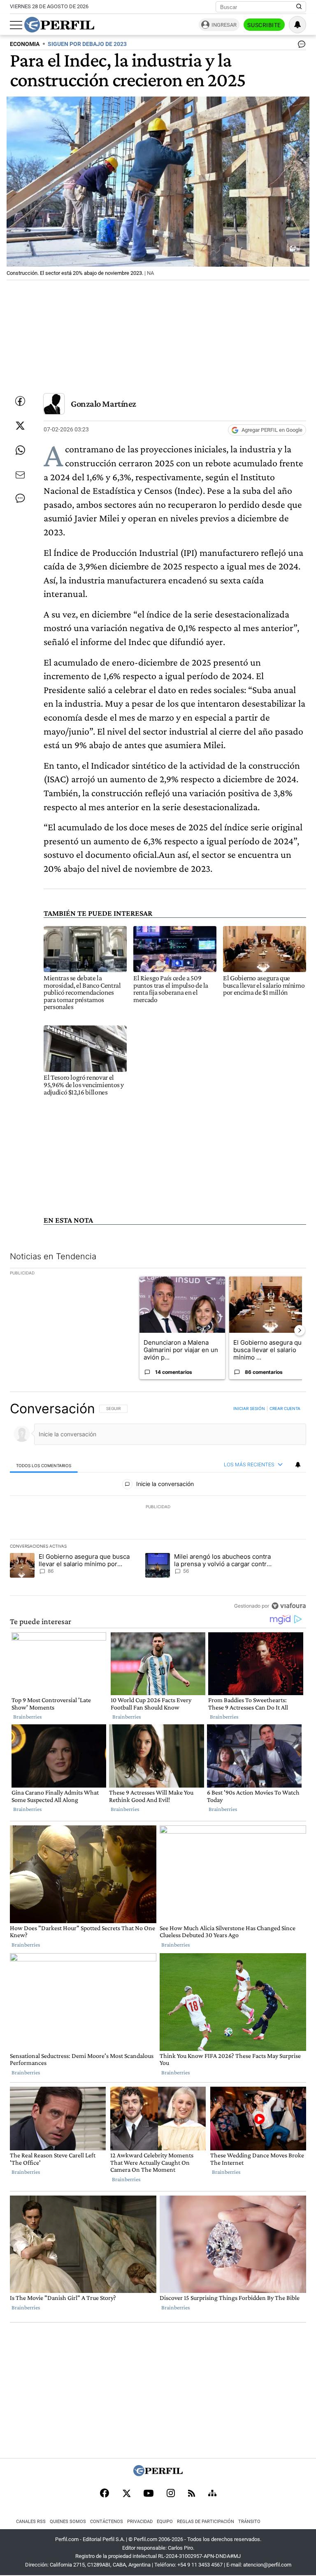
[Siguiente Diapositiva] (300, 1330)
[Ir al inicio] (59, 25)
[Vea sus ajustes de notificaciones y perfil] (297, 25)
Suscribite (264, 25)
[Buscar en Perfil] (299, 7)
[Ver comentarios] (300, 46)
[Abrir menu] (16, 25)
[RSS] (192, 2494)
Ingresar (224, 25)
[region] (158, 1507)
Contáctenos (107, 2522)
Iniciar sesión (249, 1408)
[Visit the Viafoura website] (289, 1606)
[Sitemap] (212, 2494)
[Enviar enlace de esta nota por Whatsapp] (20, 450)
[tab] (44, 1465)
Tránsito (249, 2522)
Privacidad (140, 2522)
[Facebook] (105, 2494)
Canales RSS (31, 2522)
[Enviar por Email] (20, 475)
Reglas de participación (206, 2522)
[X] (126, 2494)
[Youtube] (149, 2494)
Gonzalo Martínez (103, 404)
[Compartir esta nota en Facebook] (20, 401)
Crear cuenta (285, 1408)
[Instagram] (171, 2494)
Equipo (165, 2522)
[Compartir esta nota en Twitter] (20, 426)
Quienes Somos (68, 2522)
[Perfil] (158, 2474)
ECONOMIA (25, 44)
